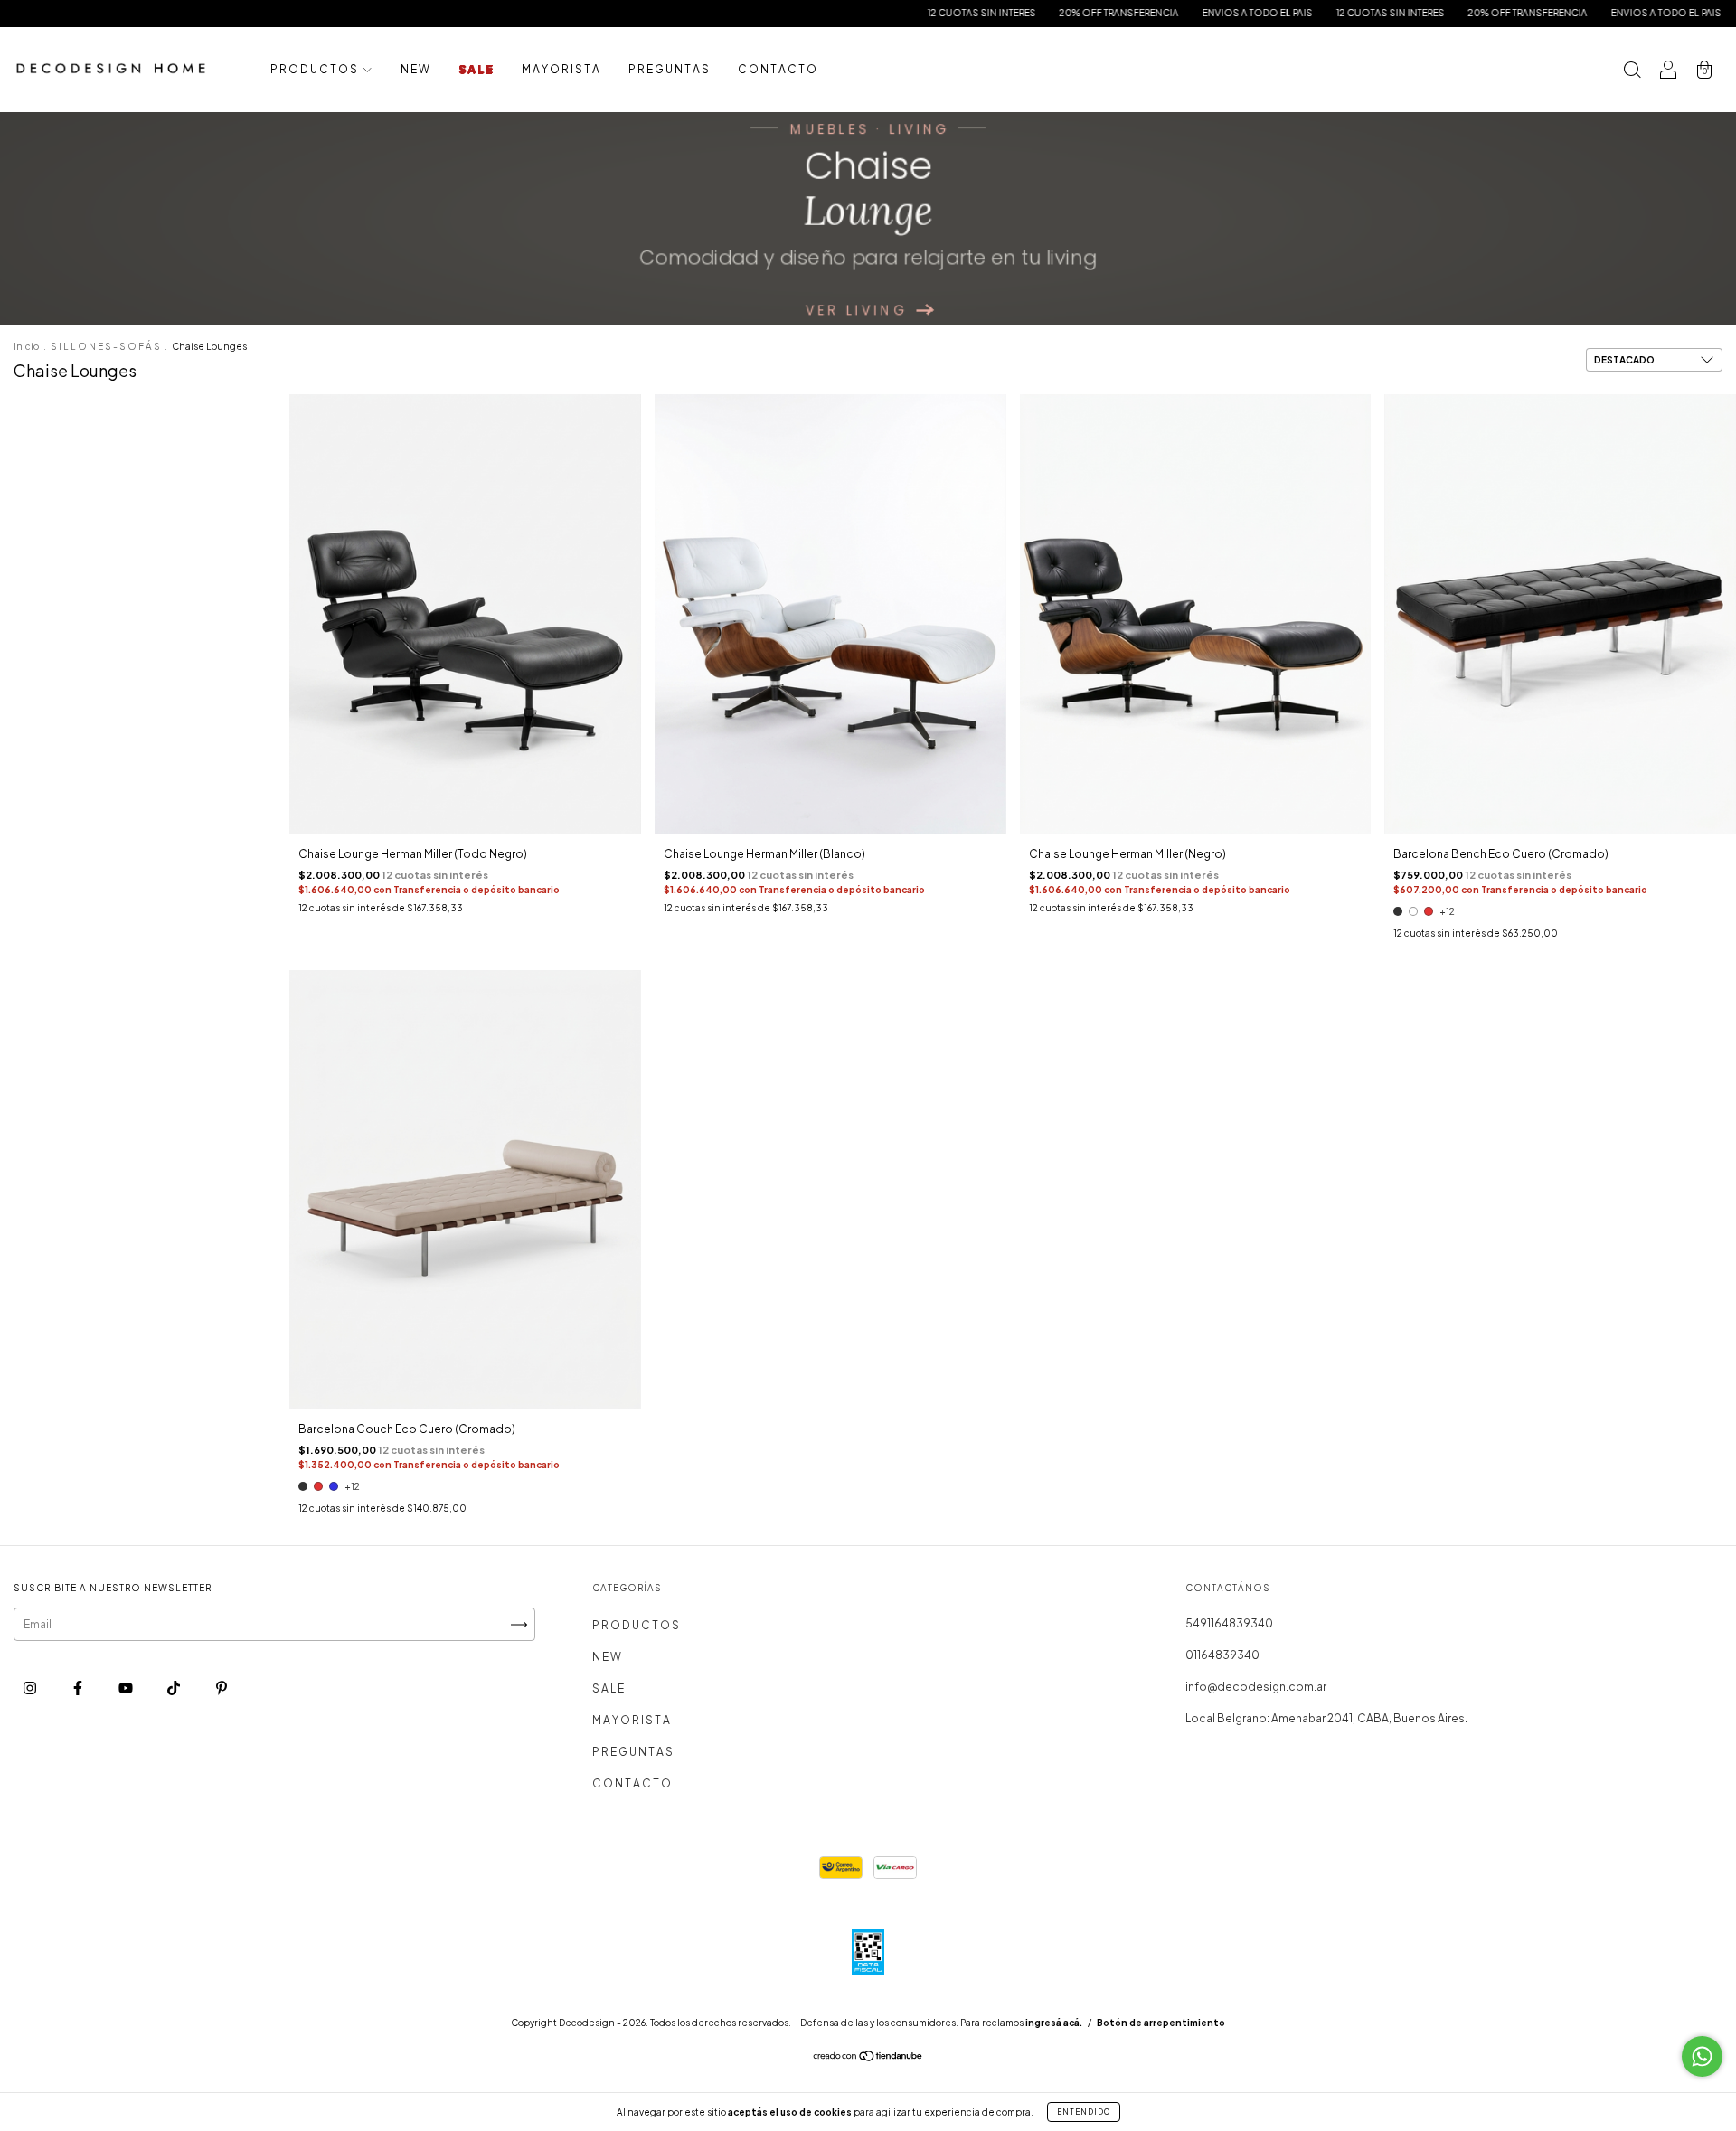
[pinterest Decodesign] (222, 1688)
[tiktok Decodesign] (175, 1688)
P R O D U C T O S (315, 69)
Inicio (26, 346)
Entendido (1084, 2112)
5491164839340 (1229, 1623)
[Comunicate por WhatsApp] (1702, 2056)
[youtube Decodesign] (127, 1688)
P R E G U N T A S (669, 69)
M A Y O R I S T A (561, 69)
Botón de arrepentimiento (1161, 2023)
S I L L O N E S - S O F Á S (105, 346)
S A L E (476, 69)
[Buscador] (1632, 72)
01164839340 (1222, 1655)
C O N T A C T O (777, 69)
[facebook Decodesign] (79, 1688)
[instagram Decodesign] (31, 1688)
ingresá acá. (1054, 2023)
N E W (415, 69)
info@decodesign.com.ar (1256, 1687)
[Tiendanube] (868, 2058)
